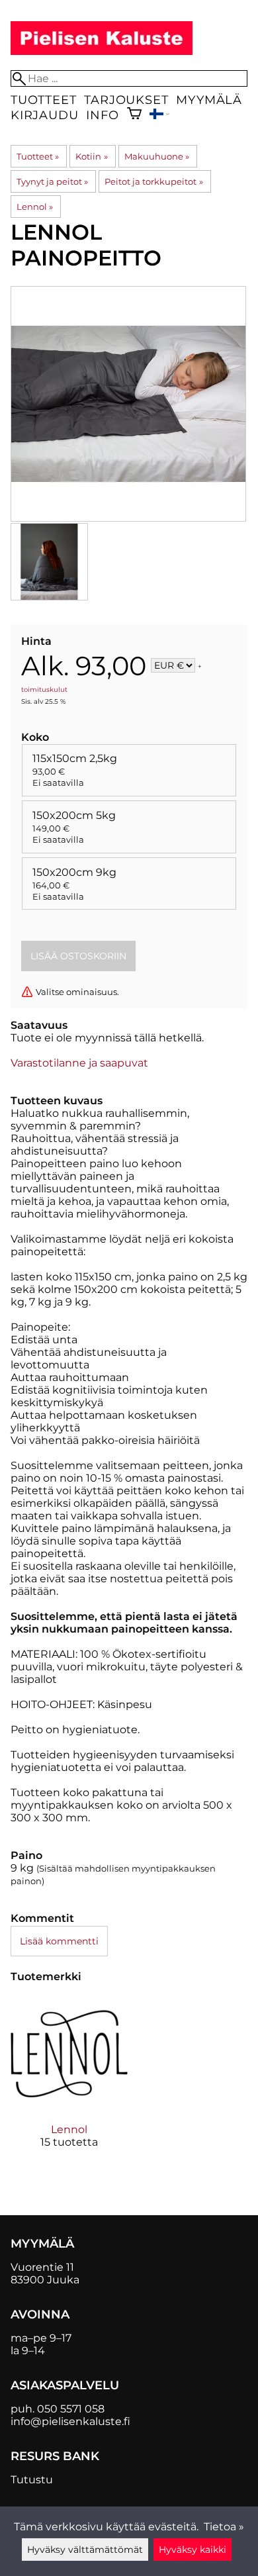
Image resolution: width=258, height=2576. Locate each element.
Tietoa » (224, 2527)
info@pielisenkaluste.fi (70, 2421)
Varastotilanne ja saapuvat (79, 1063)
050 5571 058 (71, 2409)
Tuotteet (43, 100)
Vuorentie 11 (42, 2267)
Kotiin (91, 156)
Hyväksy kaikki (193, 2550)
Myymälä (209, 100)
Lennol (35, 207)
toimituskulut (44, 690)
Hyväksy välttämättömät (85, 2550)
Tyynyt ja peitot (52, 181)
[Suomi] (159, 116)
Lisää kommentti (59, 1941)
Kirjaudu (44, 115)
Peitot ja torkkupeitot (153, 181)
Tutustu (32, 2480)
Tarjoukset (126, 100)
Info (102, 115)
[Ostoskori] (134, 115)
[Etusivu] (102, 51)
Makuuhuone (157, 156)
